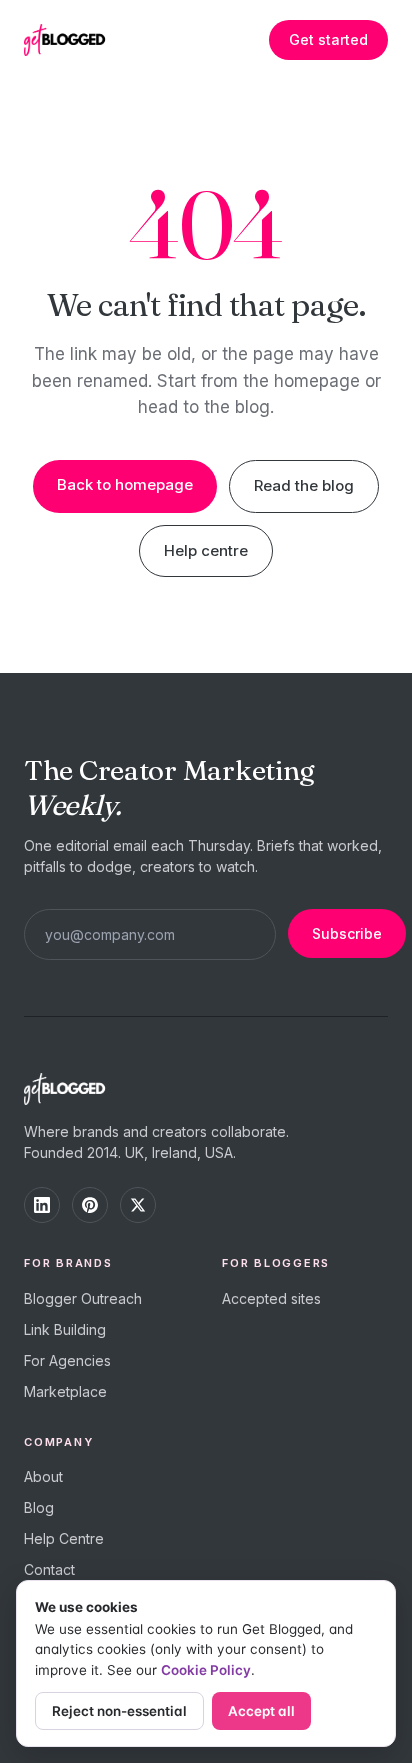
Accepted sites (271, 1298)
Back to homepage (125, 484)
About (43, 1476)
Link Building (65, 1329)
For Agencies (67, 1360)
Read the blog (304, 485)
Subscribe (347, 933)
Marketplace (65, 1391)
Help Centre (64, 1538)
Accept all (261, 1711)
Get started (328, 39)
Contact (49, 1569)
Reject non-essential (119, 1711)
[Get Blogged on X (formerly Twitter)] (138, 1205)
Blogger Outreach (83, 1298)
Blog (39, 1507)
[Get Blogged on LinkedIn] (42, 1205)
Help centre (206, 550)
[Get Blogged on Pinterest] (90, 1205)
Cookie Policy (206, 1670)
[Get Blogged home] (72, 40)
